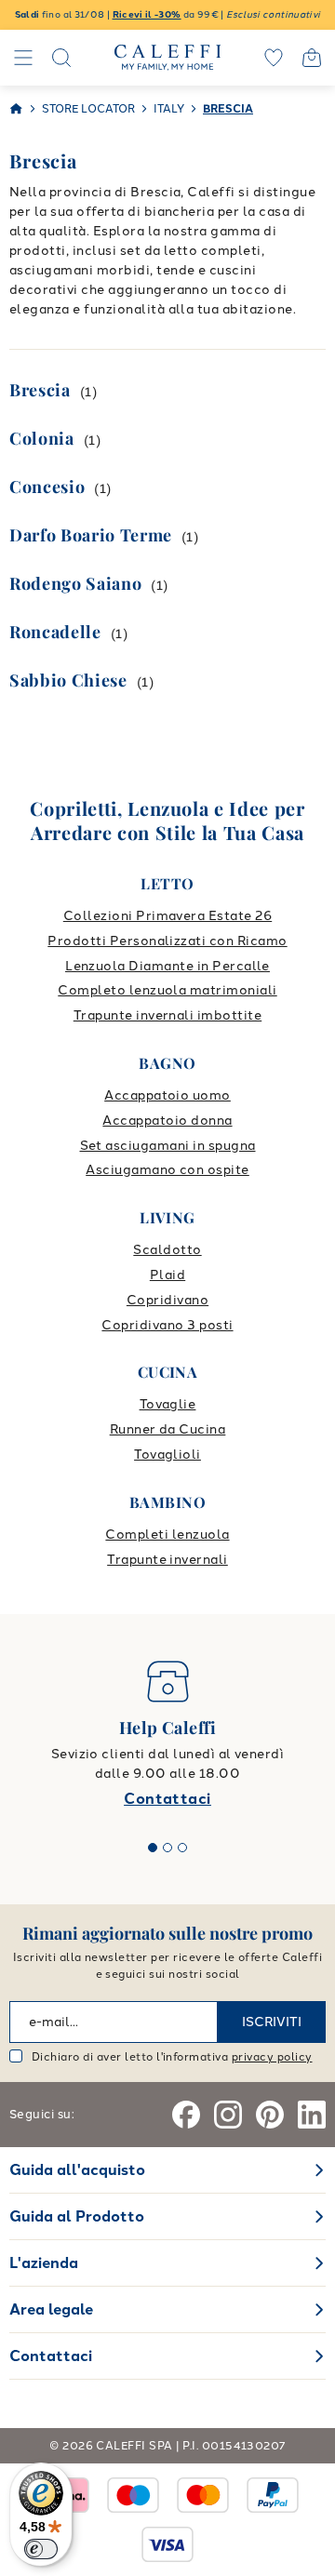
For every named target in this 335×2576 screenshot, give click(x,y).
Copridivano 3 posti (167, 1325)
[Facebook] (186, 2115)
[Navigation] (23, 58)
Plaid (167, 1275)
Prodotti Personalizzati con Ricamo (167, 941)
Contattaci (167, 1799)
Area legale (51, 2309)
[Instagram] (228, 2115)
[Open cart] (312, 58)
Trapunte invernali (167, 1560)
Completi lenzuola (167, 1535)
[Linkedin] (312, 2115)
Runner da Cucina (168, 1429)
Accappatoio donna (167, 1121)
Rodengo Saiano (75, 583)
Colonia (42, 438)
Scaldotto (167, 1250)
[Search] (61, 58)
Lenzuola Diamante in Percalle (167, 966)
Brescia (40, 390)
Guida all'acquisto (77, 2170)
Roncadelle (55, 632)
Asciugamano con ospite (167, 1170)
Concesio (47, 487)
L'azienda (44, 2263)
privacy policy (272, 2057)
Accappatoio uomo (167, 1095)
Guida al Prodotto (77, 2216)
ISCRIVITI (272, 2022)
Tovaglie (168, 1404)
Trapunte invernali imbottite (167, 1015)
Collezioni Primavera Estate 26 (167, 916)
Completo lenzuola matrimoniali (167, 990)
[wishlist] (274, 58)
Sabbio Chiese (68, 680)
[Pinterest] (270, 2115)
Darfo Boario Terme (91, 535)
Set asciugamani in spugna (168, 1146)
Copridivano (167, 1300)
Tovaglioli (167, 1455)
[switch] (41, 2549)
